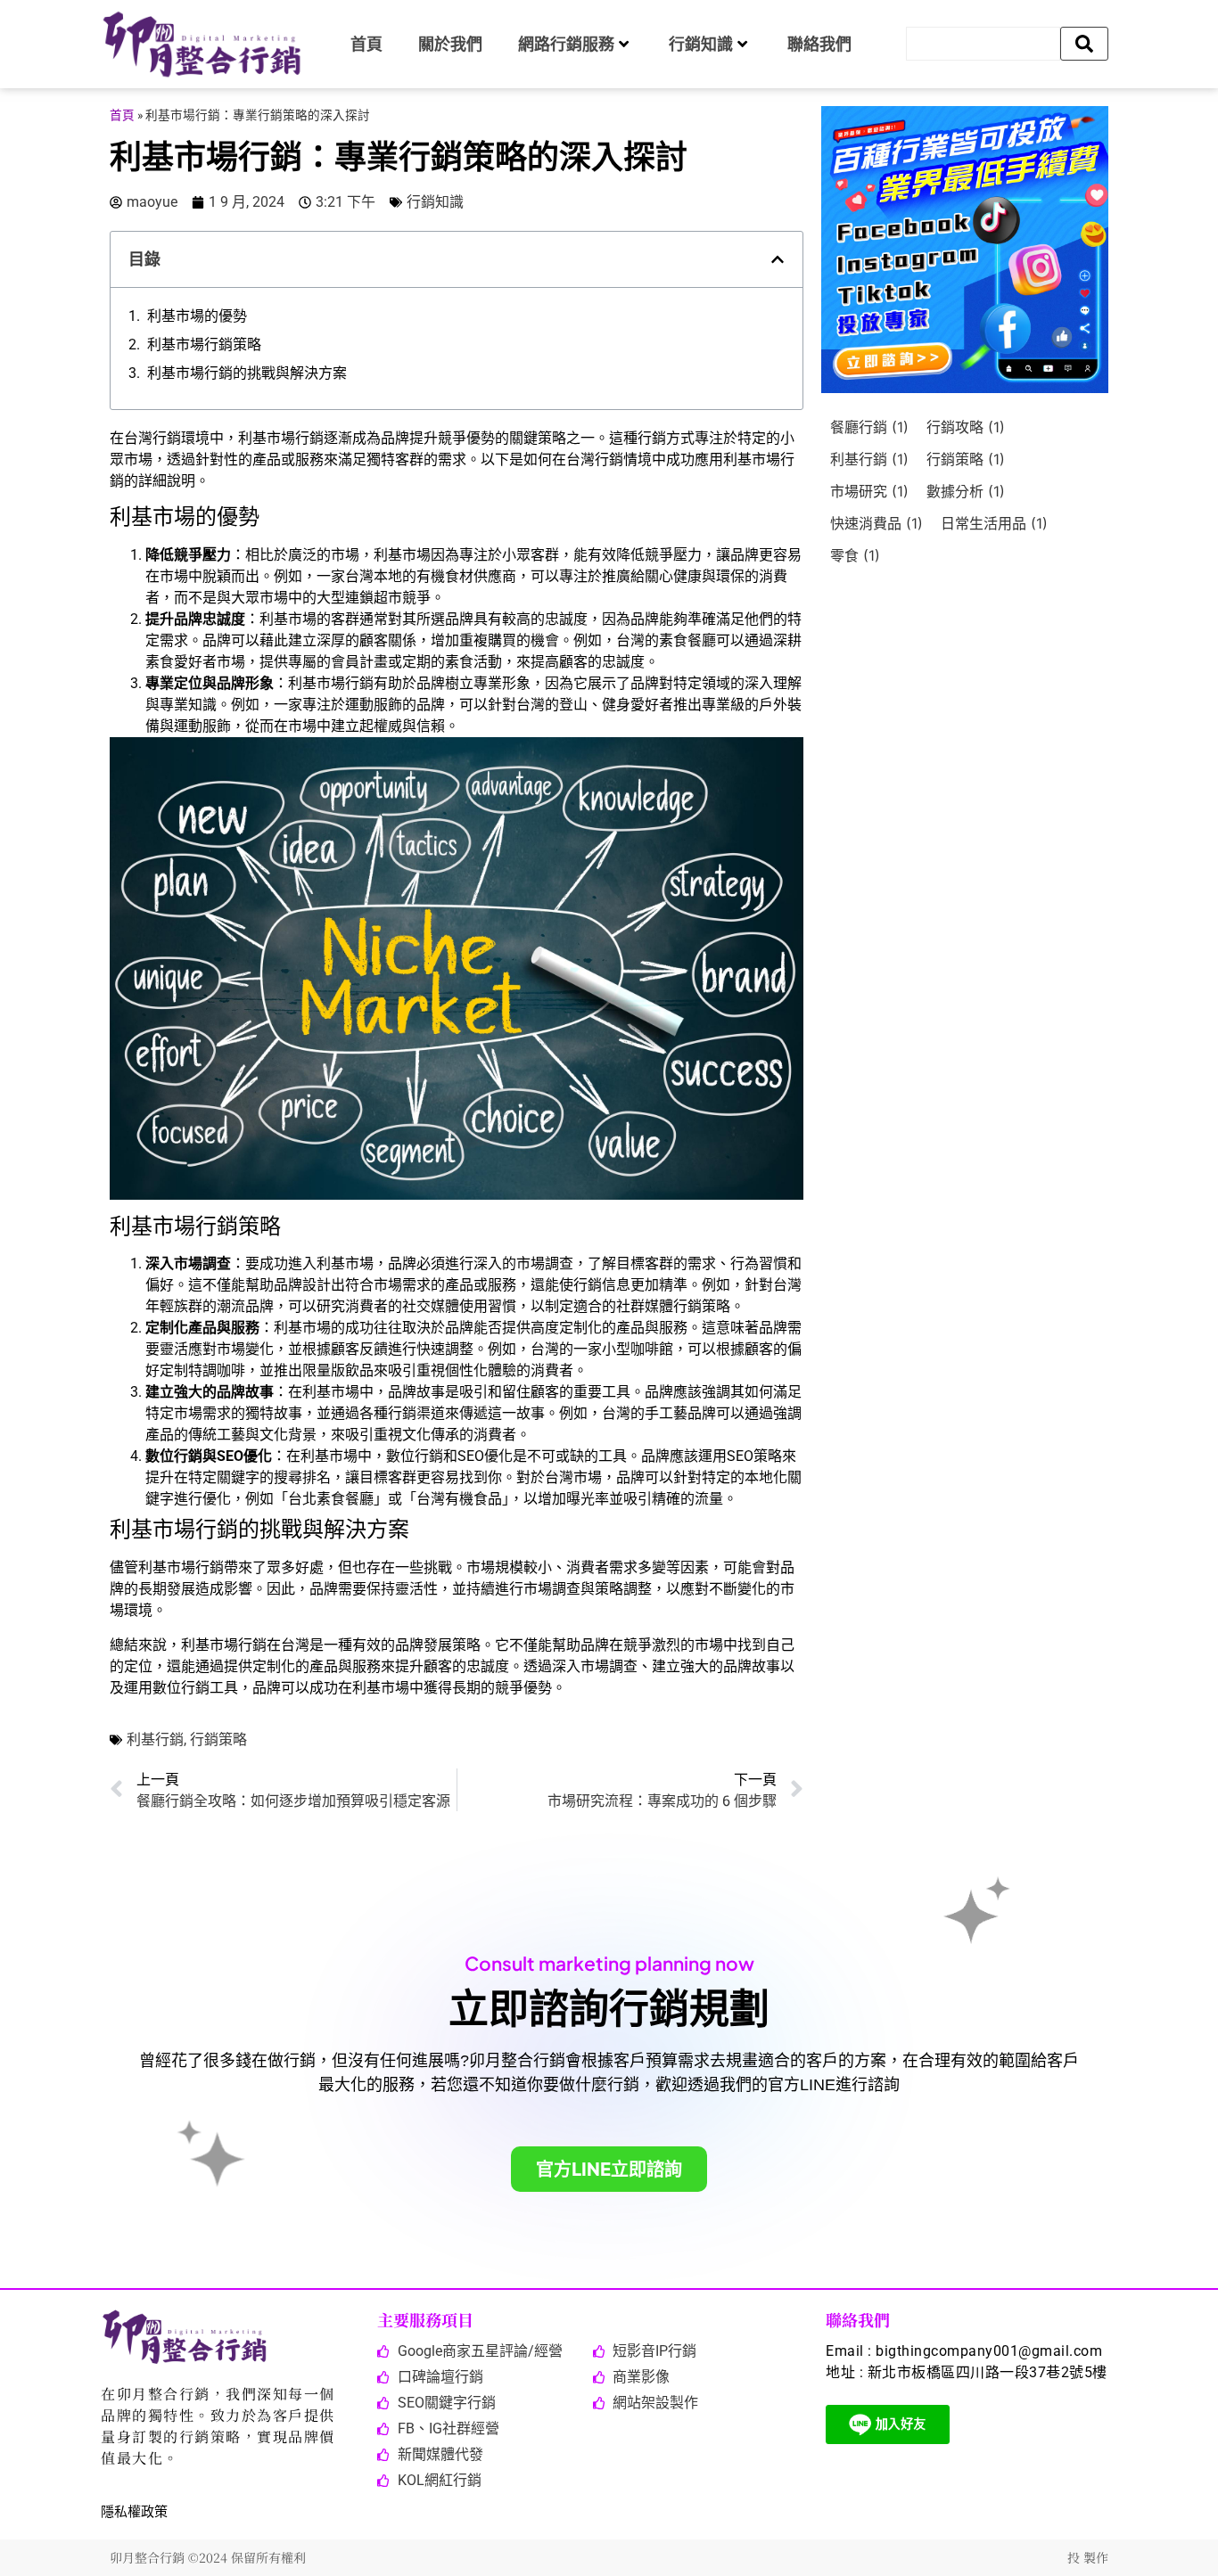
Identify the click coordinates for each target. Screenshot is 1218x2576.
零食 (855, 555)
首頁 (366, 44)
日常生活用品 (994, 523)
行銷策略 (218, 1739)
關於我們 (450, 44)
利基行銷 (155, 1739)
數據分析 (966, 491)
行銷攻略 (966, 427)
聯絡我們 (819, 44)
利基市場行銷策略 (204, 345)
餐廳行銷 (869, 427)
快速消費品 (876, 523)
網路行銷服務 (566, 44)
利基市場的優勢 (197, 316)
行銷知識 (701, 44)
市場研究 (869, 491)
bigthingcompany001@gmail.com (989, 2351)
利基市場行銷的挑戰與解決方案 (247, 373)
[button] (778, 259)
